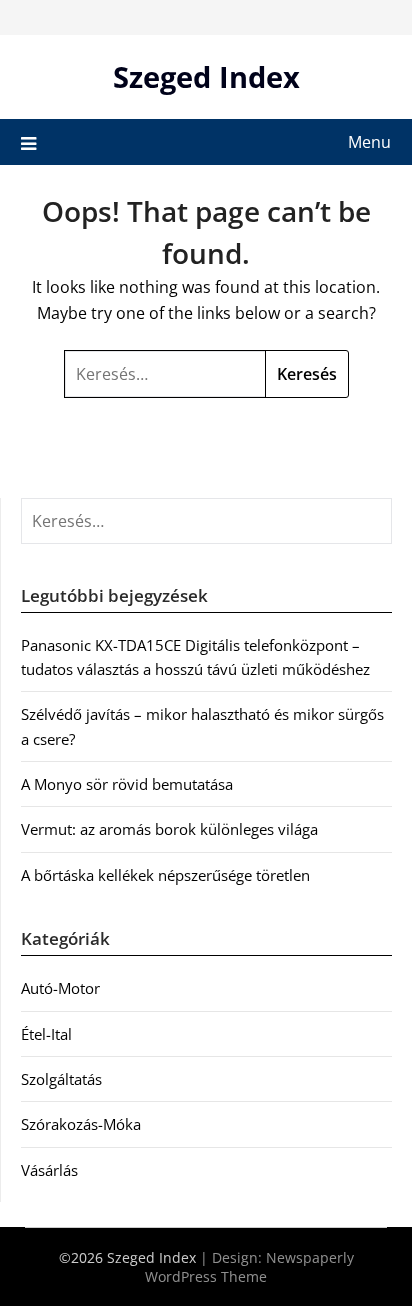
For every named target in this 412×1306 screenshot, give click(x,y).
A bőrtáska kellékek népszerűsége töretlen (165, 875)
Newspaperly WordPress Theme (249, 1267)
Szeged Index (206, 76)
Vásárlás (49, 1170)
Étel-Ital (46, 1034)
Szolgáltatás (61, 1079)
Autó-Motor (60, 988)
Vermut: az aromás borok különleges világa (169, 829)
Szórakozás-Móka (81, 1124)
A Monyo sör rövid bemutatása (127, 784)
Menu (369, 142)
